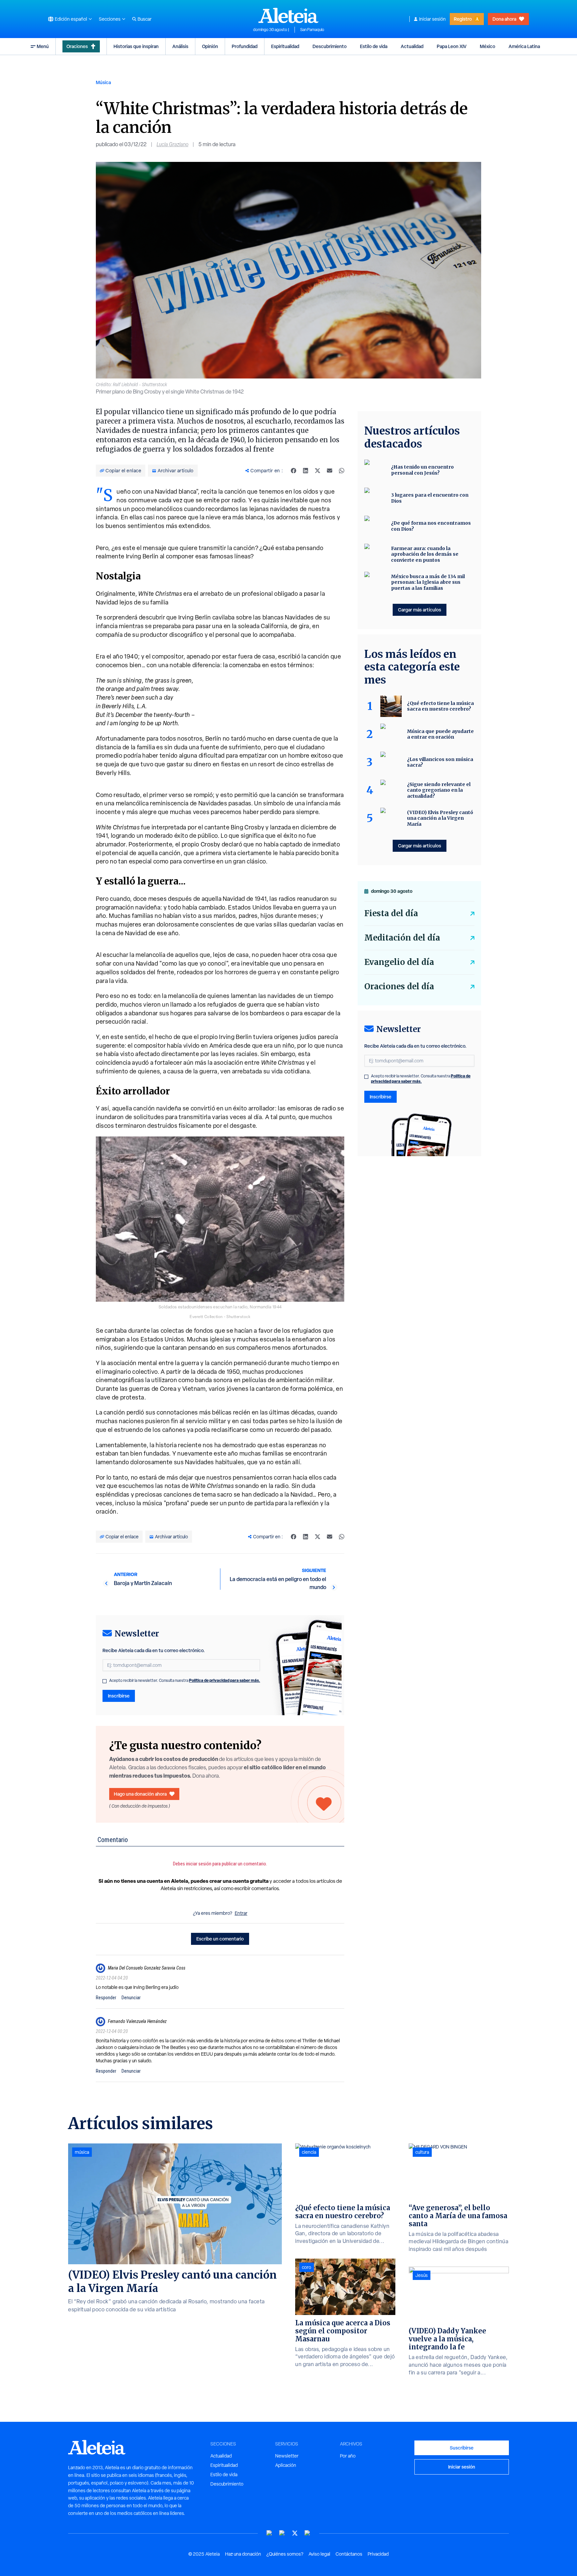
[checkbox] (105, 1681)
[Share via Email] (330, 471)
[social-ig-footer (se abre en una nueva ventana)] (308, 2533)
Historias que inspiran (136, 46)
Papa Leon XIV (452, 46)
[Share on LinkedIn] (306, 471)
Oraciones (77, 46)
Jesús (422, 2275)
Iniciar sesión (432, 19)
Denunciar (131, 1998)
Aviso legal (319, 2554)
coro (307, 2267)
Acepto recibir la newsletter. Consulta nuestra (185, 1681)
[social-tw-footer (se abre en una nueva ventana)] (295, 2533)
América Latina (524, 46)
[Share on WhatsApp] (342, 471)
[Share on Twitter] (318, 471)
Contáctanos (349, 2554)
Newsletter (287, 2456)
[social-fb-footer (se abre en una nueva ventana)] (282, 2533)
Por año (348, 2456)
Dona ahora (504, 19)
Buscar (145, 19)
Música (103, 82)
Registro (463, 19)
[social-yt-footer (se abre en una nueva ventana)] (269, 2533)
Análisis (180, 46)
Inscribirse (119, 1696)
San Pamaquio (312, 30)
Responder (106, 1998)
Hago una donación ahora (140, 1794)
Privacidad (378, 2554)
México (488, 46)
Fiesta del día (391, 913)
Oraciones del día (399, 986)
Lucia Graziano (172, 144)
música (82, 2152)
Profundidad (245, 46)
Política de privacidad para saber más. (225, 1680)
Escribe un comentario (220, 1939)
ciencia (309, 2152)
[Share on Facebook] (294, 471)
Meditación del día (402, 938)
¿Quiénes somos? (285, 2554)
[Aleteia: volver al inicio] (288, 15)
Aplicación (286, 2465)
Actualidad (412, 46)
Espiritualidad (285, 46)
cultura (422, 2152)
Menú (43, 46)
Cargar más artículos (420, 610)
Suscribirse (462, 2448)
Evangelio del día (399, 962)
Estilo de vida (374, 46)
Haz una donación (243, 2554)
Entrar (241, 1913)
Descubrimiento (330, 46)
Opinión (210, 46)
